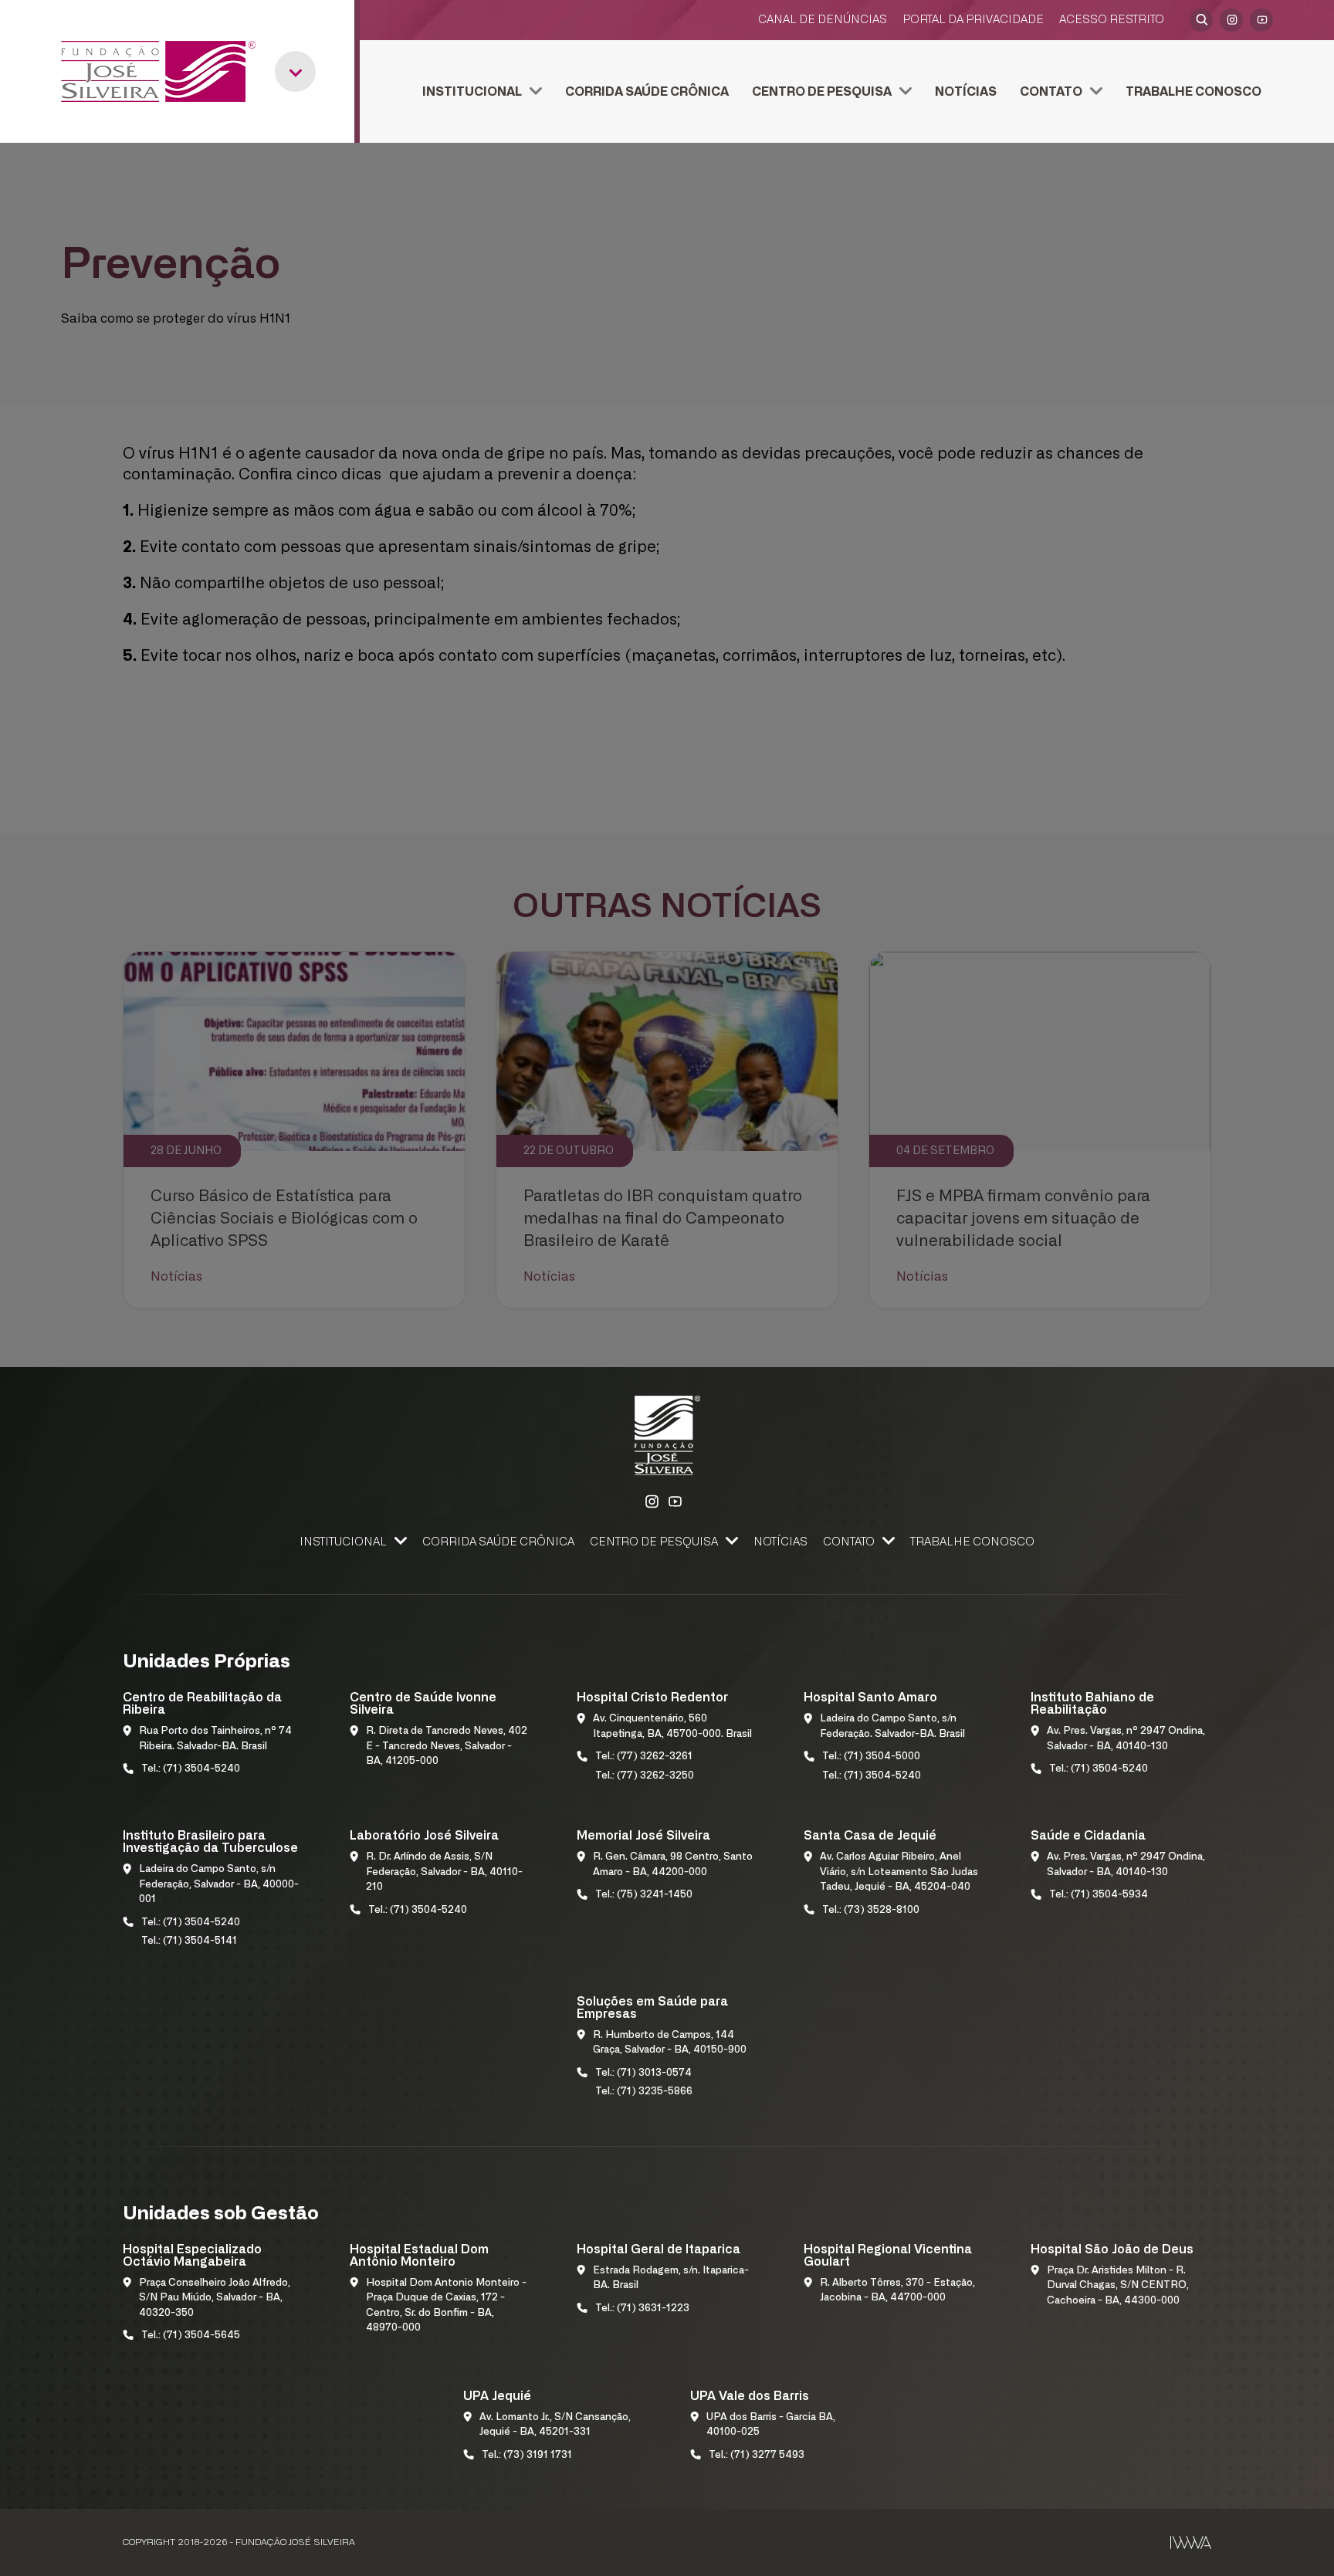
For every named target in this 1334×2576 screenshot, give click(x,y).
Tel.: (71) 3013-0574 (643, 2073)
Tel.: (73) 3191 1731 (527, 2455)
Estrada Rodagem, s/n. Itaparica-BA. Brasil (671, 2278)
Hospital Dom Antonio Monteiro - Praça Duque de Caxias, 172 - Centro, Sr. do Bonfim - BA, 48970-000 (446, 2306)
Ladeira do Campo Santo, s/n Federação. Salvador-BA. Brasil (892, 1726)
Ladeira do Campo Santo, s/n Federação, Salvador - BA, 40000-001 (219, 1884)
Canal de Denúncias (823, 20)
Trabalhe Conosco (1193, 92)
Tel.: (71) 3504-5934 (1099, 1895)
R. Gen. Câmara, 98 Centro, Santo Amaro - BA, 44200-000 (673, 1865)
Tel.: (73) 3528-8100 (871, 1910)
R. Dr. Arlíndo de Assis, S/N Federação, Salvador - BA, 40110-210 (444, 1872)
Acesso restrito (1112, 20)
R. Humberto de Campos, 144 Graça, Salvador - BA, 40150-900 (670, 2043)
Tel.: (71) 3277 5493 (757, 2455)
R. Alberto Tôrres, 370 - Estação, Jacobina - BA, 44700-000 (897, 2291)
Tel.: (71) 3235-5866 (644, 2092)
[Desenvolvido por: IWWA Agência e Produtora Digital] (1191, 2542)
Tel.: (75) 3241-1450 (644, 1895)
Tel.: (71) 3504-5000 (871, 1757)
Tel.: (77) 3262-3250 (645, 1776)
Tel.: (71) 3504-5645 (191, 2336)
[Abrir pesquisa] (1201, 20)
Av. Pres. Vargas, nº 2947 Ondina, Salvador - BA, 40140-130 (1126, 1739)
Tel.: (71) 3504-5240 (191, 1769)
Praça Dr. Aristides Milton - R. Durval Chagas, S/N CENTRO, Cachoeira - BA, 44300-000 (1118, 2286)
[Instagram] (1231, 20)
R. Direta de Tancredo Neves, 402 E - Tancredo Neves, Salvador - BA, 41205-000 (447, 1746)
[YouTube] (1261, 20)
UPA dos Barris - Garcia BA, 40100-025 (771, 2425)
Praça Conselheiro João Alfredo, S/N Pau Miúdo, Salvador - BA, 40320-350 (215, 2298)
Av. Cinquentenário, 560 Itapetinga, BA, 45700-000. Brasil (672, 1726)
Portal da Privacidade (973, 20)
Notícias (966, 92)
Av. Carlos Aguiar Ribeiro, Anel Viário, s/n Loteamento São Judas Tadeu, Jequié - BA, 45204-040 (899, 1872)
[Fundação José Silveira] (158, 71)
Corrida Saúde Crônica (647, 92)
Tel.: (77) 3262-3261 (644, 1757)
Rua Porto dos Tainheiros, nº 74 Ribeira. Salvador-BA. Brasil (215, 1739)
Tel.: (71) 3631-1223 (642, 2309)
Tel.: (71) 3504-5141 (189, 1941)
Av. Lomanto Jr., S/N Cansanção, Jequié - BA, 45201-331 (555, 2425)
